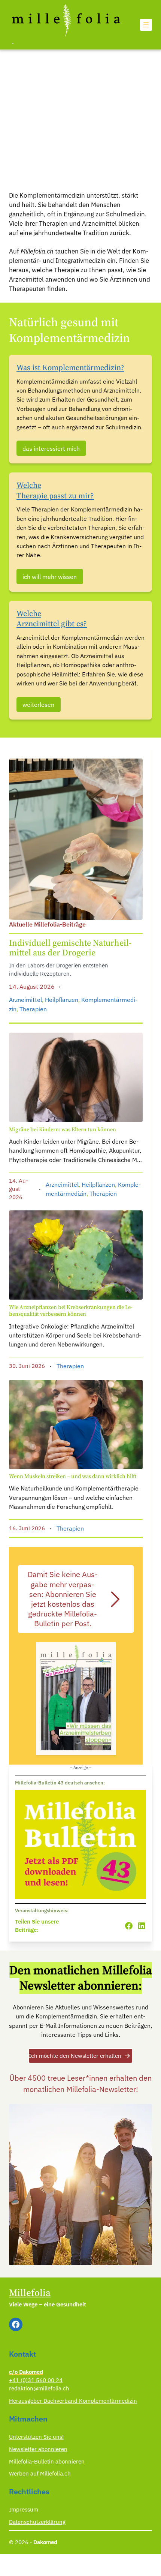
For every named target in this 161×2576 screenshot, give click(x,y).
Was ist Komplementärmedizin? (70, 367)
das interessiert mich (51, 448)
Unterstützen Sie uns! (36, 2437)
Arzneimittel (25, 999)
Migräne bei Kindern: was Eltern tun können (63, 1129)
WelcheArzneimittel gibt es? (52, 619)
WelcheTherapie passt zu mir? (55, 490)
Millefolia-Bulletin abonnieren (47, 2461)
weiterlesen (38, 704)
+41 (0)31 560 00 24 (36, 2380)
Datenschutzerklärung (37, 2522)
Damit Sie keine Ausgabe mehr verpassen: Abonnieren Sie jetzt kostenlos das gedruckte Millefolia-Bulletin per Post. (63, 1599)
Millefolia (30, 2293)
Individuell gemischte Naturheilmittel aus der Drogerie (70, 948)
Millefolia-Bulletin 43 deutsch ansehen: (60, 1783)
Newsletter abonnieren (38, 2449)
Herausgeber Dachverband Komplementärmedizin (73, 2401)
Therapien (33, 1009)
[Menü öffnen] (146, 25)
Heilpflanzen (62, 999)
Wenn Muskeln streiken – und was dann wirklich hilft (73, 1476)
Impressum (24, 2509)
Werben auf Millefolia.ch (40, 2473)
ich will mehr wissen (50, 577)
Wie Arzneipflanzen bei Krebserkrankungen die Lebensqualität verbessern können (71, 1311)
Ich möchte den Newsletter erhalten (75, 2056)
